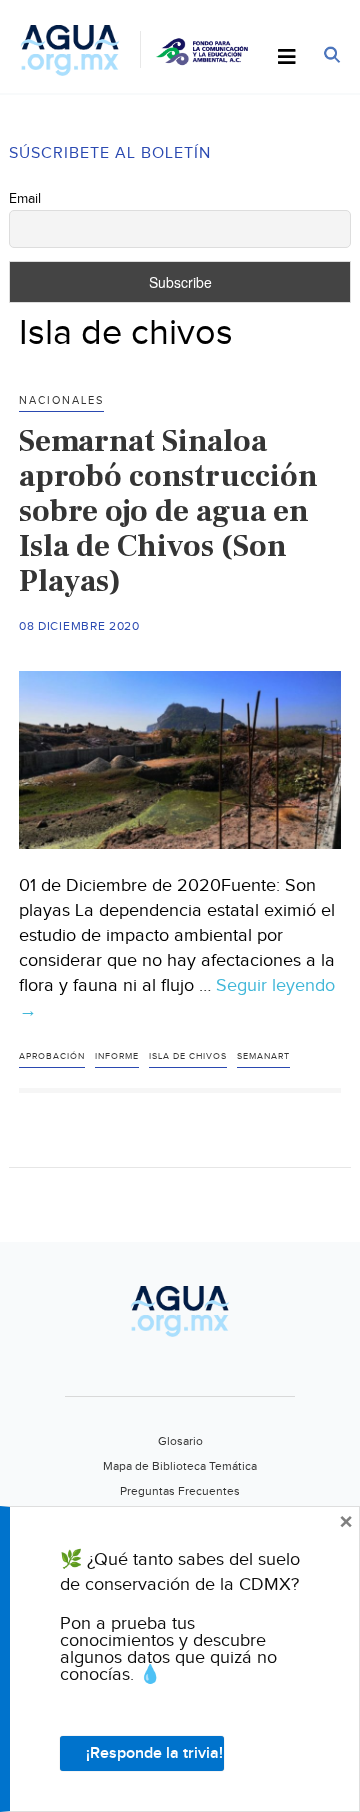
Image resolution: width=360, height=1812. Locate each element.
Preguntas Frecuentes (180, 1491)
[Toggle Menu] (287, 58)
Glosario (180, 1441)
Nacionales (61, 400)
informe (117, 1056)
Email (25, 199)
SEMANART (263, 1056)
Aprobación (52, 1056)
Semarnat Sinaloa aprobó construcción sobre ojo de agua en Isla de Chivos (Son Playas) (168, 511)
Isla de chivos (188, 1056)
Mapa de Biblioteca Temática (180, 1466)
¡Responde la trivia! (154, 1753)
